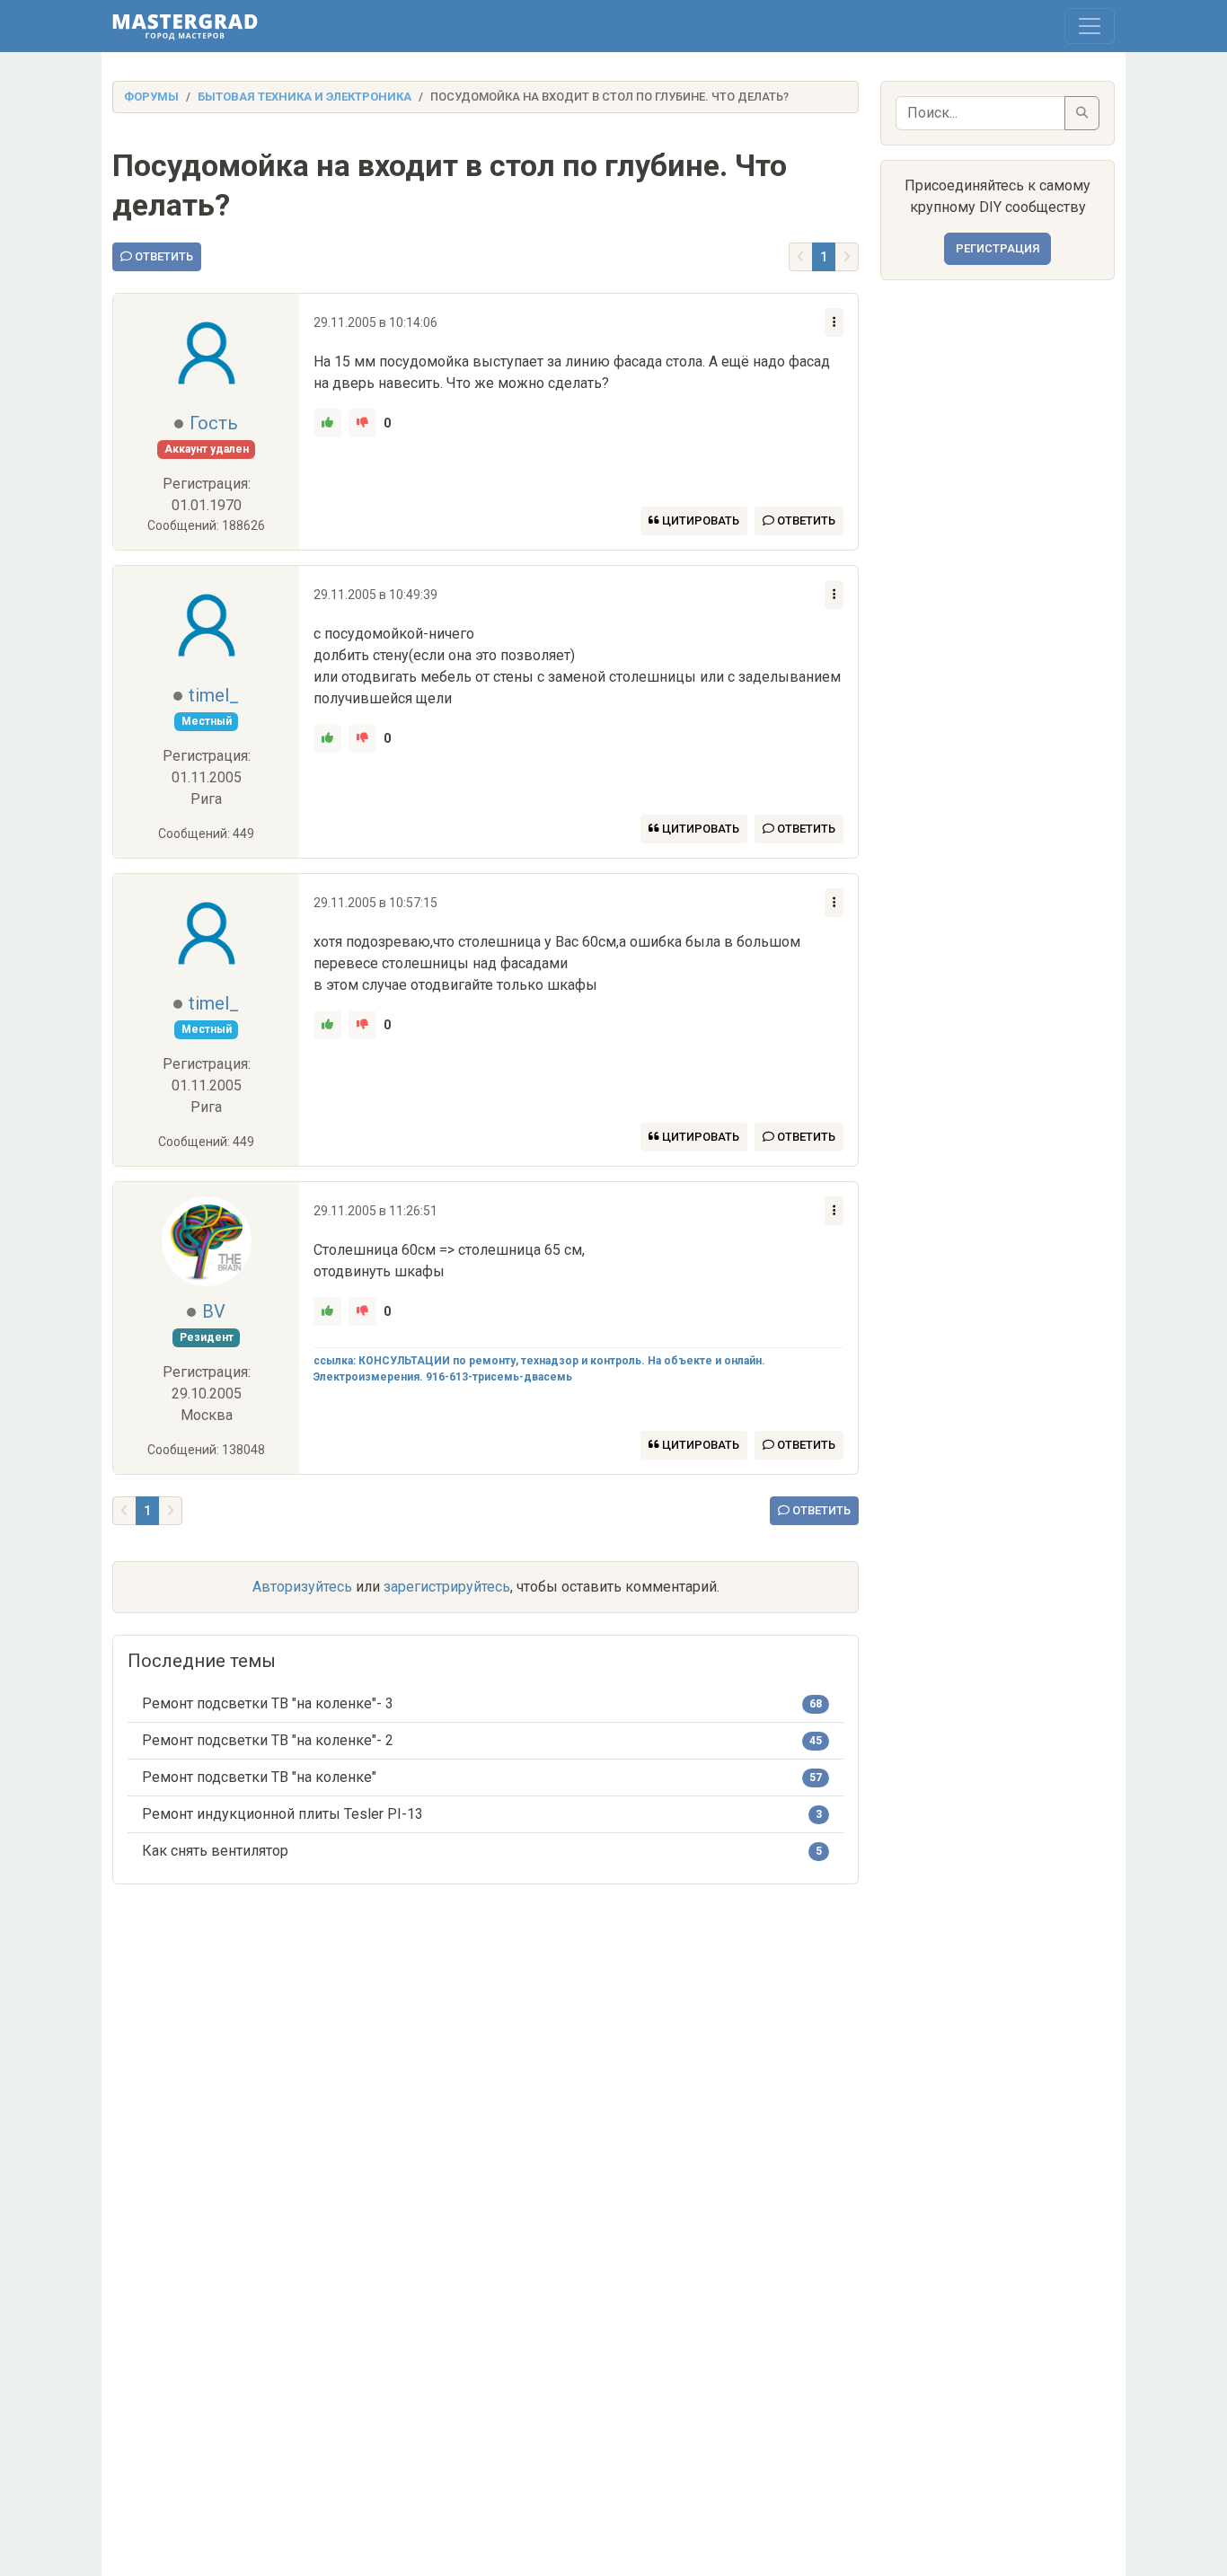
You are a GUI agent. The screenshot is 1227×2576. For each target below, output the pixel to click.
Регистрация (997, 248)
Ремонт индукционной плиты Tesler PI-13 (282, 1814)
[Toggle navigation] (1090, 26)
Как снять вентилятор (215, 1851)
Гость (214, 423)
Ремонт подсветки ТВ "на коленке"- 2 (268, 1740)
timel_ (214, 695)
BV (214, 1311)
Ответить (163, 256)
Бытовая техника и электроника (305, 97)
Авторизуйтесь (302, 1587)
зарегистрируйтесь (447, 1587)
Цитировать (699, 520)
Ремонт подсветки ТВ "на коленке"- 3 (268, 1703)
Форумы (151, 97)
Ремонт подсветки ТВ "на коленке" (259, 1777)
